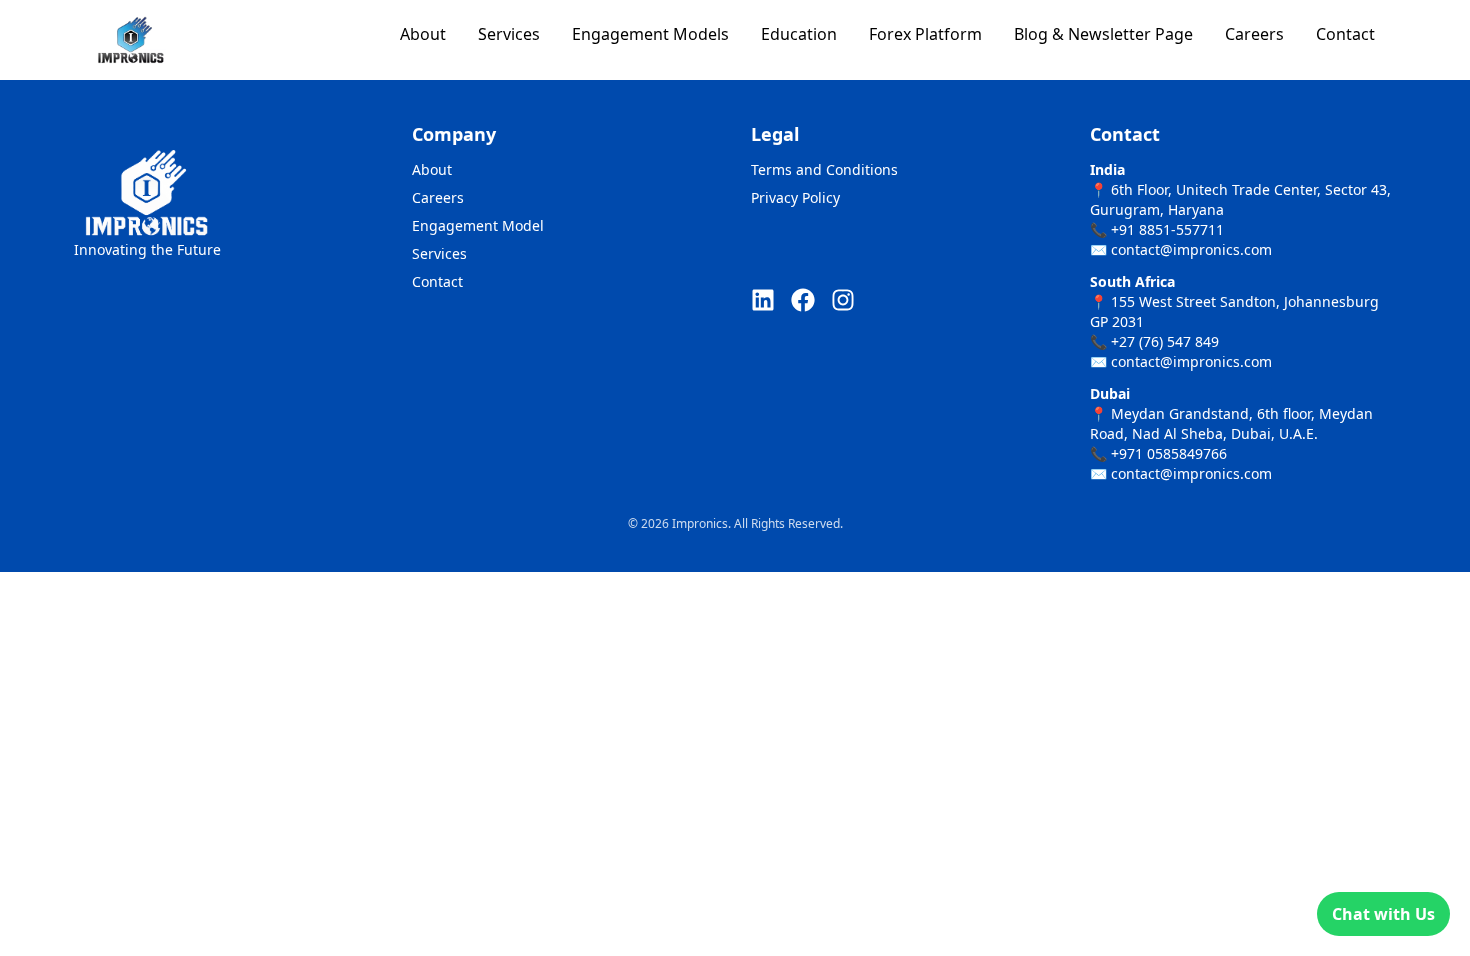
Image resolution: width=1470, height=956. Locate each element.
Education (799, 34)
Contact (1345, 34)
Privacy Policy (795, 197)
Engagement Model (478, 225)
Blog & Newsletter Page (1103, 34)
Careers (1254, 34)
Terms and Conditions (824, 169)
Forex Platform (925, 34)
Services (509, 34)
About (423, 34)
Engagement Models (650, 34)
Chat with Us (1383, 914)
